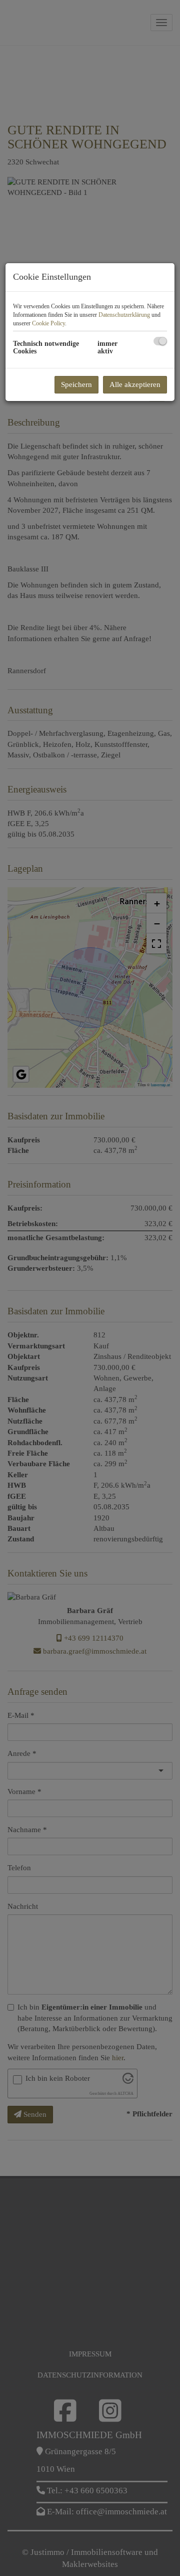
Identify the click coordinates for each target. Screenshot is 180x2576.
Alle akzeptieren (135, 384)
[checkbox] (160, 341)
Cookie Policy (48, 323)
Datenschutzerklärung (124, 315)
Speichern (76, 384)
